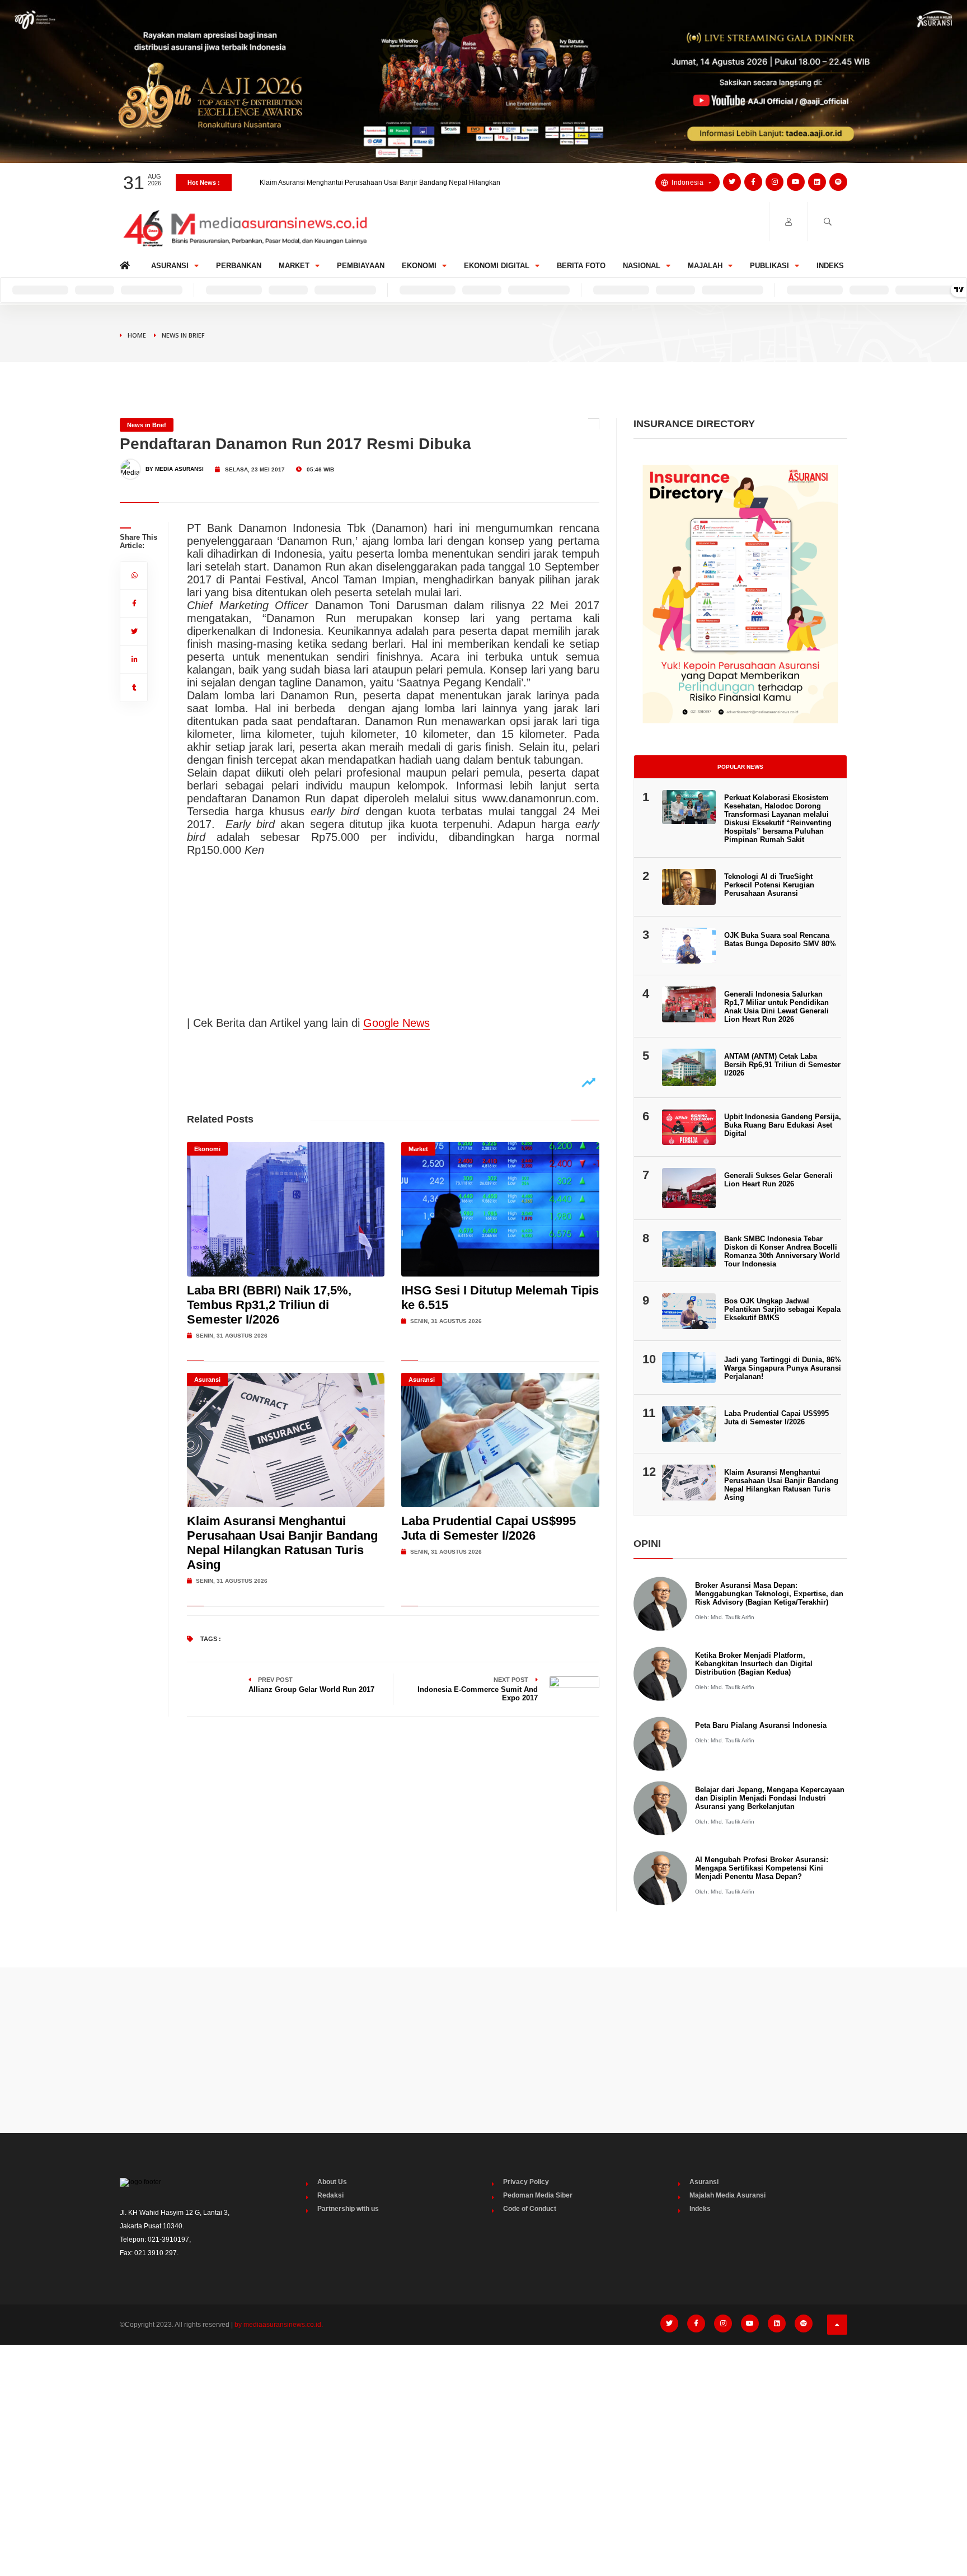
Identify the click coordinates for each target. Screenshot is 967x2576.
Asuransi (170, 266)
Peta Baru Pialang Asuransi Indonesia (761, 1725)
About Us (332, 2182)
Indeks (830, 266)
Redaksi (330, 2195)
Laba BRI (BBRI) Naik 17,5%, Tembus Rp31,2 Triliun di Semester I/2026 (269, 1305)
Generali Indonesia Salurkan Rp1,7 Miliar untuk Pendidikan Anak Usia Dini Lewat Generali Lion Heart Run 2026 (776, 1007)
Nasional (642, 266)
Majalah (705, 266)
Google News (396, 1023)
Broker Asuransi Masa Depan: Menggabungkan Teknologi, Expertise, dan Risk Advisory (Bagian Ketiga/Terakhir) (769, 1594)
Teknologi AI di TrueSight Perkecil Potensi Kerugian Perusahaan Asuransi (769, 885)
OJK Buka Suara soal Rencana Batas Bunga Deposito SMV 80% (780, 939)
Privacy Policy (526, 2182)
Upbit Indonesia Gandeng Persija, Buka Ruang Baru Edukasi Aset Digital (783, 1125)
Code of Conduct (530, 2209)
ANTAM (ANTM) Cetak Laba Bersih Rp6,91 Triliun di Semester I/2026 (782, 1065)
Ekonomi (419, 266)
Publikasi (769, 266)
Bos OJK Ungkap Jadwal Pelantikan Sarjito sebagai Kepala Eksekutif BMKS (782, 1309)
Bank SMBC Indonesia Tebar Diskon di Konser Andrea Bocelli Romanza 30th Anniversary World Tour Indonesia (782, 1251)
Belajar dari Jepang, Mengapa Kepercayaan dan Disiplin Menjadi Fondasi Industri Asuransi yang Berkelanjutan (770, 1798)
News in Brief (183, 335)
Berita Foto (581, 266)
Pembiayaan (361, 266)
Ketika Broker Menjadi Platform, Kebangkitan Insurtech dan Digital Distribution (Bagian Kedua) (754, 1664)
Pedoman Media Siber (538, 2195)
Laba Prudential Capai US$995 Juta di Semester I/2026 (344, 186)
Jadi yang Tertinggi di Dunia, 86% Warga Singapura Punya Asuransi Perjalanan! (783, 1368)
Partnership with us (348, 2209)
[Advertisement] (483, 2050)
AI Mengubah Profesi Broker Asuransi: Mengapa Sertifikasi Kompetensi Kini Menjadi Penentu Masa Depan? (762, 1868)
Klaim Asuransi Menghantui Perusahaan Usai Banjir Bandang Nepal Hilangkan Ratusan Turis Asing (282, 1543)
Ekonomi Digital (497, 266)
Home (127, 263)
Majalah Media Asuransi (727, 2195)
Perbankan (239, 266)
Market (294, 266)
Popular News (740, 767)
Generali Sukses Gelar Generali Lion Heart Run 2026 (778, 1180)
